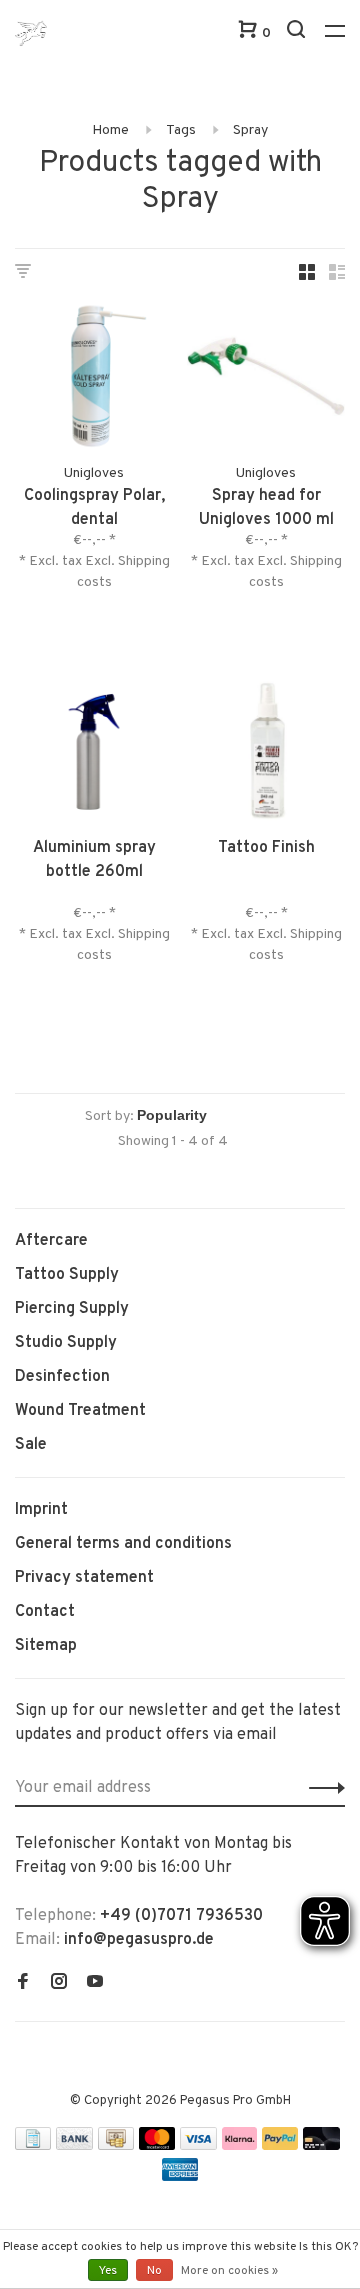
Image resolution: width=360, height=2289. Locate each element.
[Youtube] (95, 1984)
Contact (45, 1612)
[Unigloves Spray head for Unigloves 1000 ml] (266, 380)
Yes (108, 2271)
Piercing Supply (72, 1309)
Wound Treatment (80, 1411)
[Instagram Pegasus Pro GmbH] (59, 1984)
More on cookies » (229, 2271)
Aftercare (51, 1241)
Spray (250, 130)
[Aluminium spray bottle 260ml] (94, 753)
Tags (181, 130)
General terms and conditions (123, 1544)
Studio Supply (66, 1343)
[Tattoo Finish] (266, 753)
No (154, 2271)
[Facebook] (23, 1984)
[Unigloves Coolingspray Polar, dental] (94, 380)
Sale (31, 1445)
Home (110, 130)
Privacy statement (84, 1578)
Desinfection (62, 1377)
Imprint (41, 1510)
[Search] (298, 33)
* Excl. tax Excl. (68, 561)
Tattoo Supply (67, 1275)
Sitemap (46, 1646)
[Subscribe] (321, 1788)
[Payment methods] (33, 2146)
